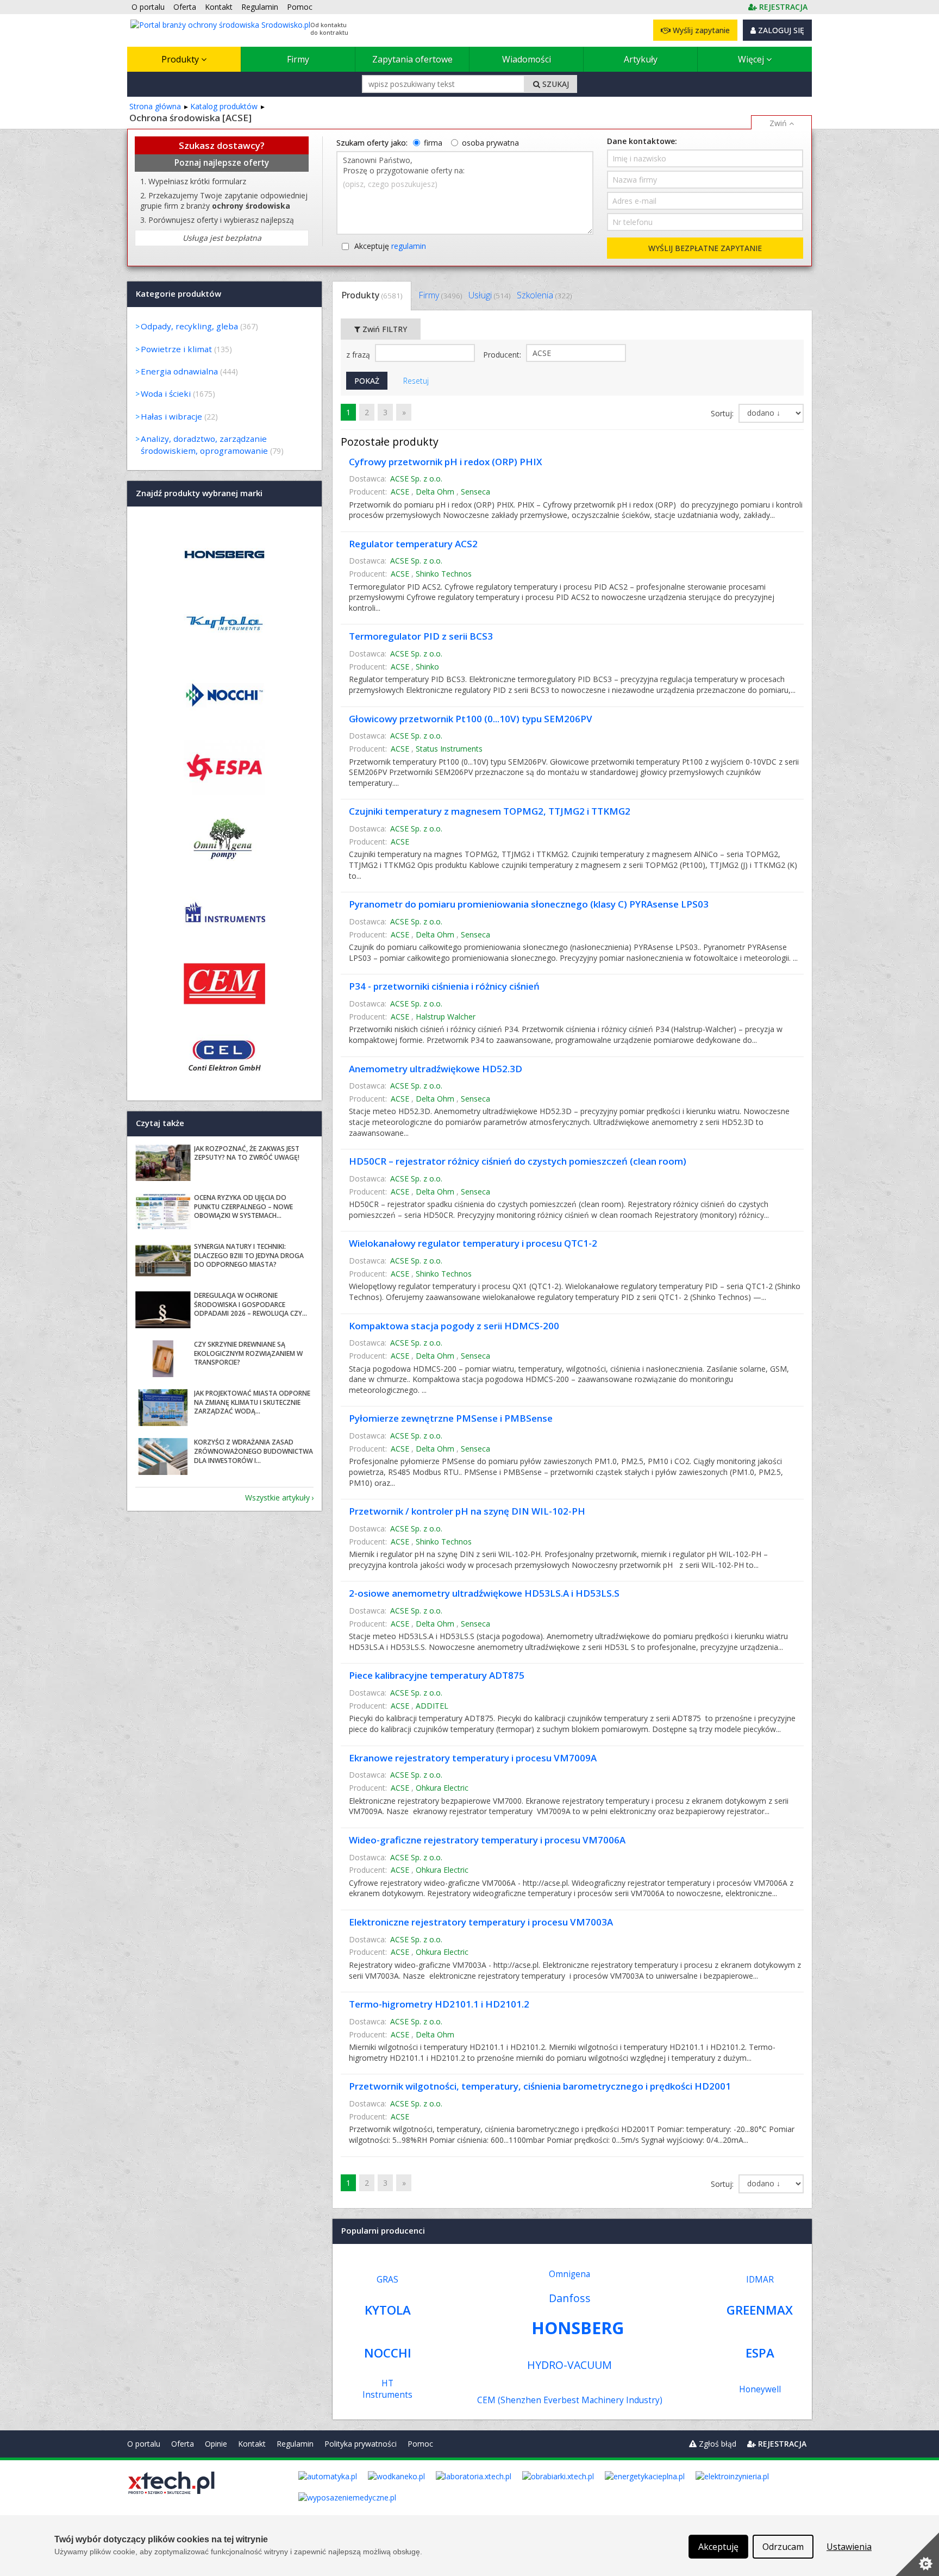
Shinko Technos (444, 574)
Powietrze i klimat (176, 349)
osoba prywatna (490, 143)
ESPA (760, 2353)
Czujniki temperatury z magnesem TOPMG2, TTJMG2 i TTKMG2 (490, 811)
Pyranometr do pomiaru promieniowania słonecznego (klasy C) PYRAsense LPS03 (529, 904)
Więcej (752, 59)
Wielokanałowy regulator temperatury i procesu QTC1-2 (473, 1243)
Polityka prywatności (361, 2444)
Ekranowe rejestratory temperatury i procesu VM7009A (473, 1758)
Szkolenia (544, 295)
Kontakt (252, 2444)
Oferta (183, 2444)
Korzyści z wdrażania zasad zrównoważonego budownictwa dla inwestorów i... (253, 1451)
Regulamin (295, 2444)
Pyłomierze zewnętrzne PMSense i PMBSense (451, 1418)
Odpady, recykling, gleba (189, 326)
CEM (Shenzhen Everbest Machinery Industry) (570, 2400)
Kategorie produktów (179, 293)
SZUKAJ (555, 84)
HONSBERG (578, 2328)
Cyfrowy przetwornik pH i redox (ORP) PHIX (446, 462)
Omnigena (569, 2274)
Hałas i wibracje (171, 416)
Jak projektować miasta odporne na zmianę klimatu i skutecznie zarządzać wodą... (252, 1402)
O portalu (144, 2444)
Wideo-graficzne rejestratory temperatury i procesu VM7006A (487, 1840)
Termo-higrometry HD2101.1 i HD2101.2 (439, 2004)
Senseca (475, 492)
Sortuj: (723, 413)
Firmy (298, 59)
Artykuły (641, 59)
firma (433, 143)
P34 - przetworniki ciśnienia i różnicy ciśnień (444, 986)
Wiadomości (527, 59)
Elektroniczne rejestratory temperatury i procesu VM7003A (481, 1922)
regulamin (409, 246)
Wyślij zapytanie (700, 30)
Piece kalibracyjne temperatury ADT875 (437, 1675)
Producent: (503, 355)
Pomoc (420, 2444)
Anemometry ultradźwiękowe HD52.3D (436, 1069)
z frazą (359, 355)
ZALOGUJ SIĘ (780, 30)
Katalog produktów (224, 106)
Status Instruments (449, 749)
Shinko (427, 667)
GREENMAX (760, 2310)
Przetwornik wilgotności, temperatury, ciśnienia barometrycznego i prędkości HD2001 (540, 2086)
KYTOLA (388, 2310)
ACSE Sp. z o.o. (416, 479)
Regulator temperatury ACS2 (413, 544)
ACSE (400, 492)
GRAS (387, 2280)
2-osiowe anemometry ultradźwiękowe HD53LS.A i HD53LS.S (484, 1593)
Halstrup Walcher (446, 1017)
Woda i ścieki (166, 393)
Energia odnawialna (179, 371)
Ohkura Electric (442, 1788)
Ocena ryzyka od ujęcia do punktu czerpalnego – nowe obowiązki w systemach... (243, 1207)
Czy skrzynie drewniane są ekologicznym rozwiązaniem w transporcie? (248, 1353)
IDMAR (760, 2280)
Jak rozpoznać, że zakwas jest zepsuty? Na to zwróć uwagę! (247, 1153)
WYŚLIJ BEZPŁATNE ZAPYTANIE (705, 248)
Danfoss (570, 2298)
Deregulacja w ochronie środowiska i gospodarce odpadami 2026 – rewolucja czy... (251, 1305)
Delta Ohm (435, 492)
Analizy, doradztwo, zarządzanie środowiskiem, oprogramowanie (204, 444)
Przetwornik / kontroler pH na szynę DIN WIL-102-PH (467, 1511)
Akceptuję (390, 246)
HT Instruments (387, 2389)
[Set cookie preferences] (917, 2554)
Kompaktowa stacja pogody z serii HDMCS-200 (454, 1326)
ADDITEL (432, 1706)
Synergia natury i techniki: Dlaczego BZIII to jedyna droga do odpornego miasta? (249, 1256)
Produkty (181, 59)
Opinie (216, 2444)
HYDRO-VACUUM (569, 2365)
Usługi (489, 295)
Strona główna (155, 106)
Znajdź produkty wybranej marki (199, 493)
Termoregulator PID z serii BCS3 (421, 636)
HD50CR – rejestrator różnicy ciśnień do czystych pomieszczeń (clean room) (518, 1161)
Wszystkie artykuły (277, 1498)
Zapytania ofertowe (412, 59)
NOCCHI (388, 2353)
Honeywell (760, 2389)
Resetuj (416, 381)
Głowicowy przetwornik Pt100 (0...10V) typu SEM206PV (471, 719)
